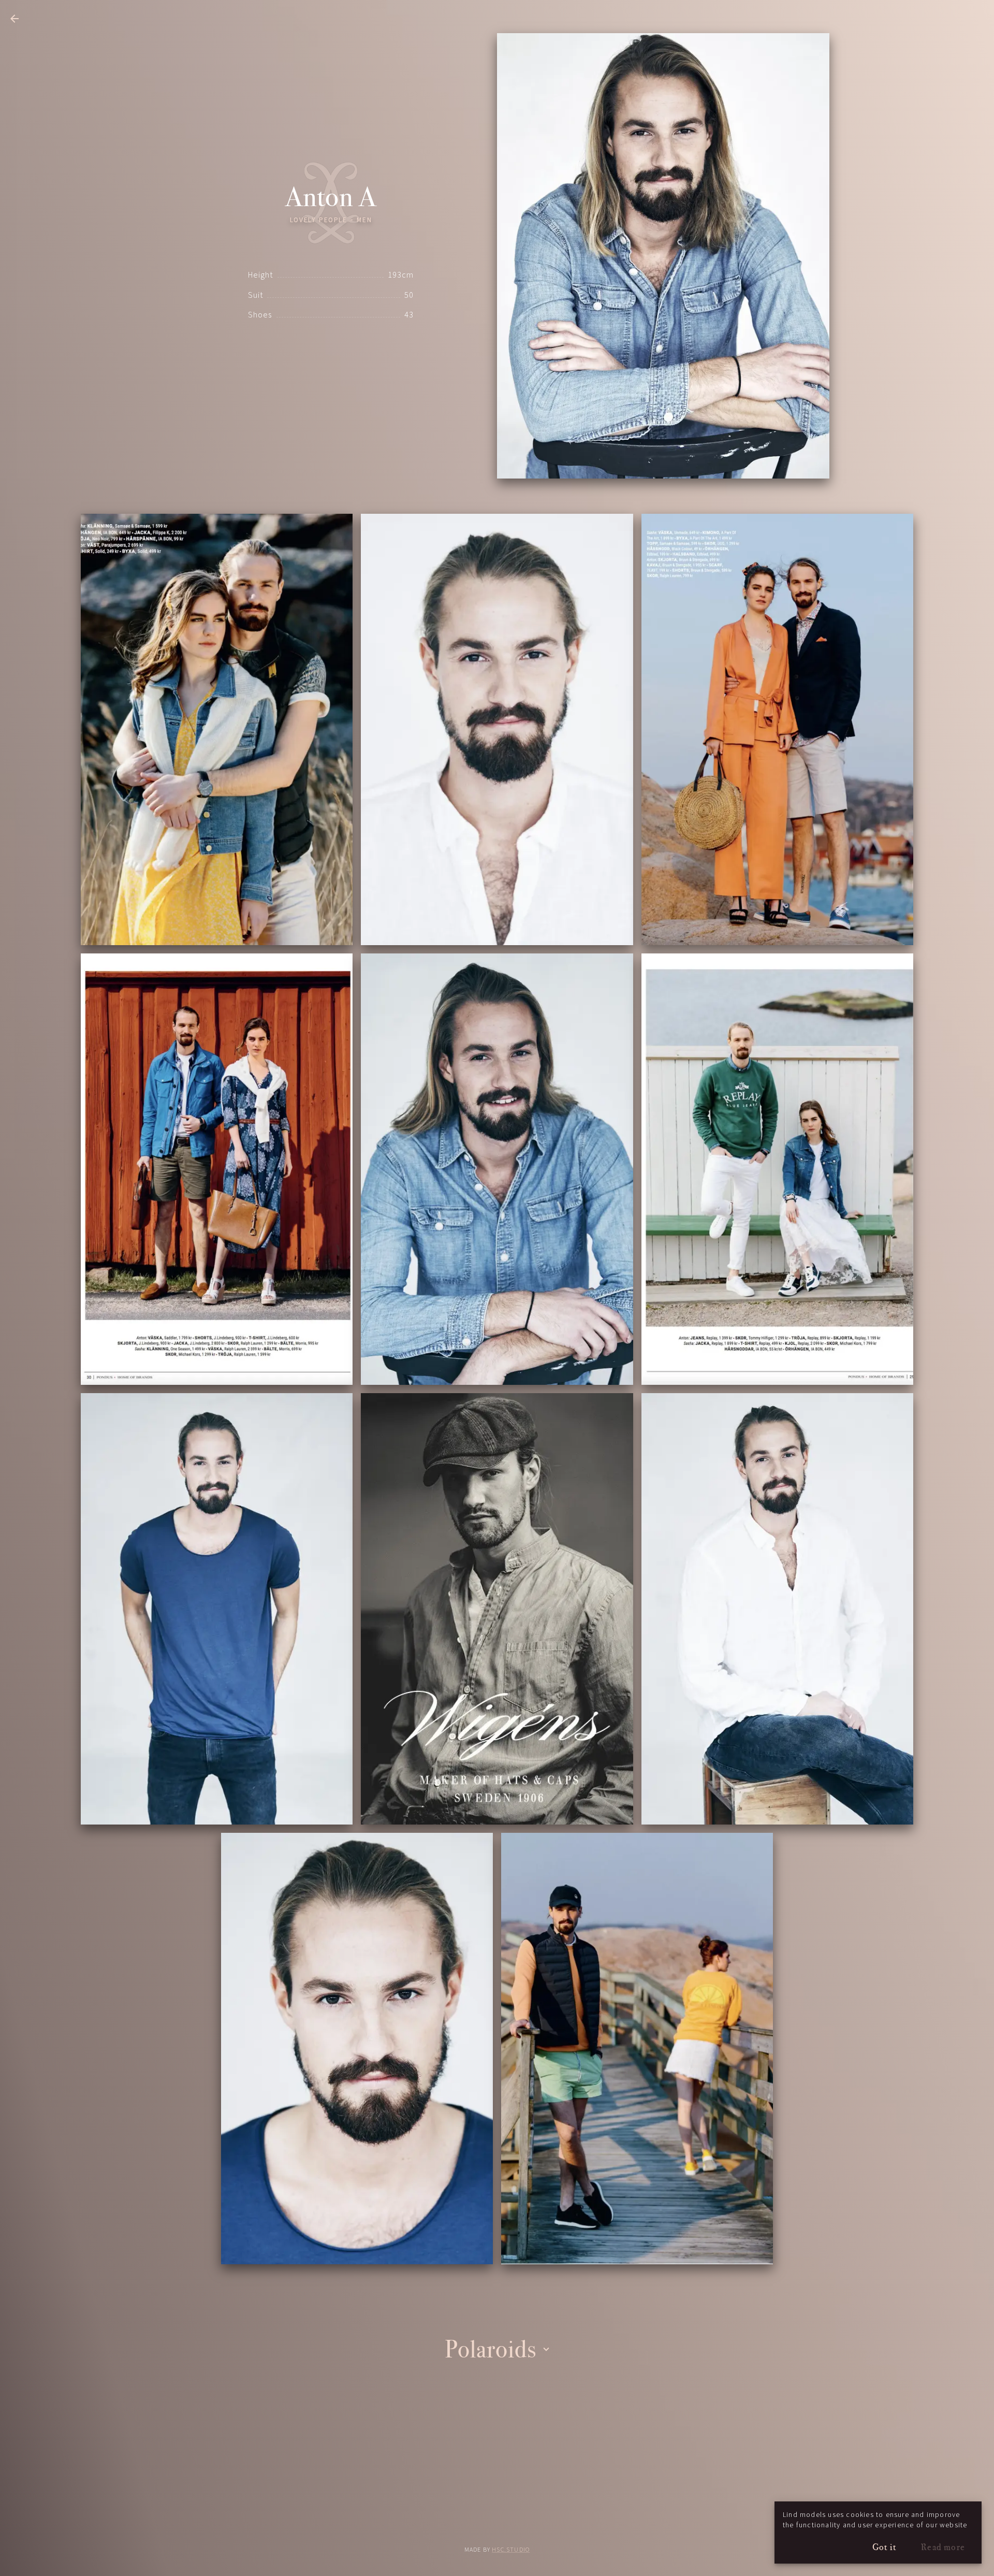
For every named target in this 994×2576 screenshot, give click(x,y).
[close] (14, 19)
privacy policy (497, 2522)
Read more (943, 2547)
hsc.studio (511, 2550)
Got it (884, 2547)
